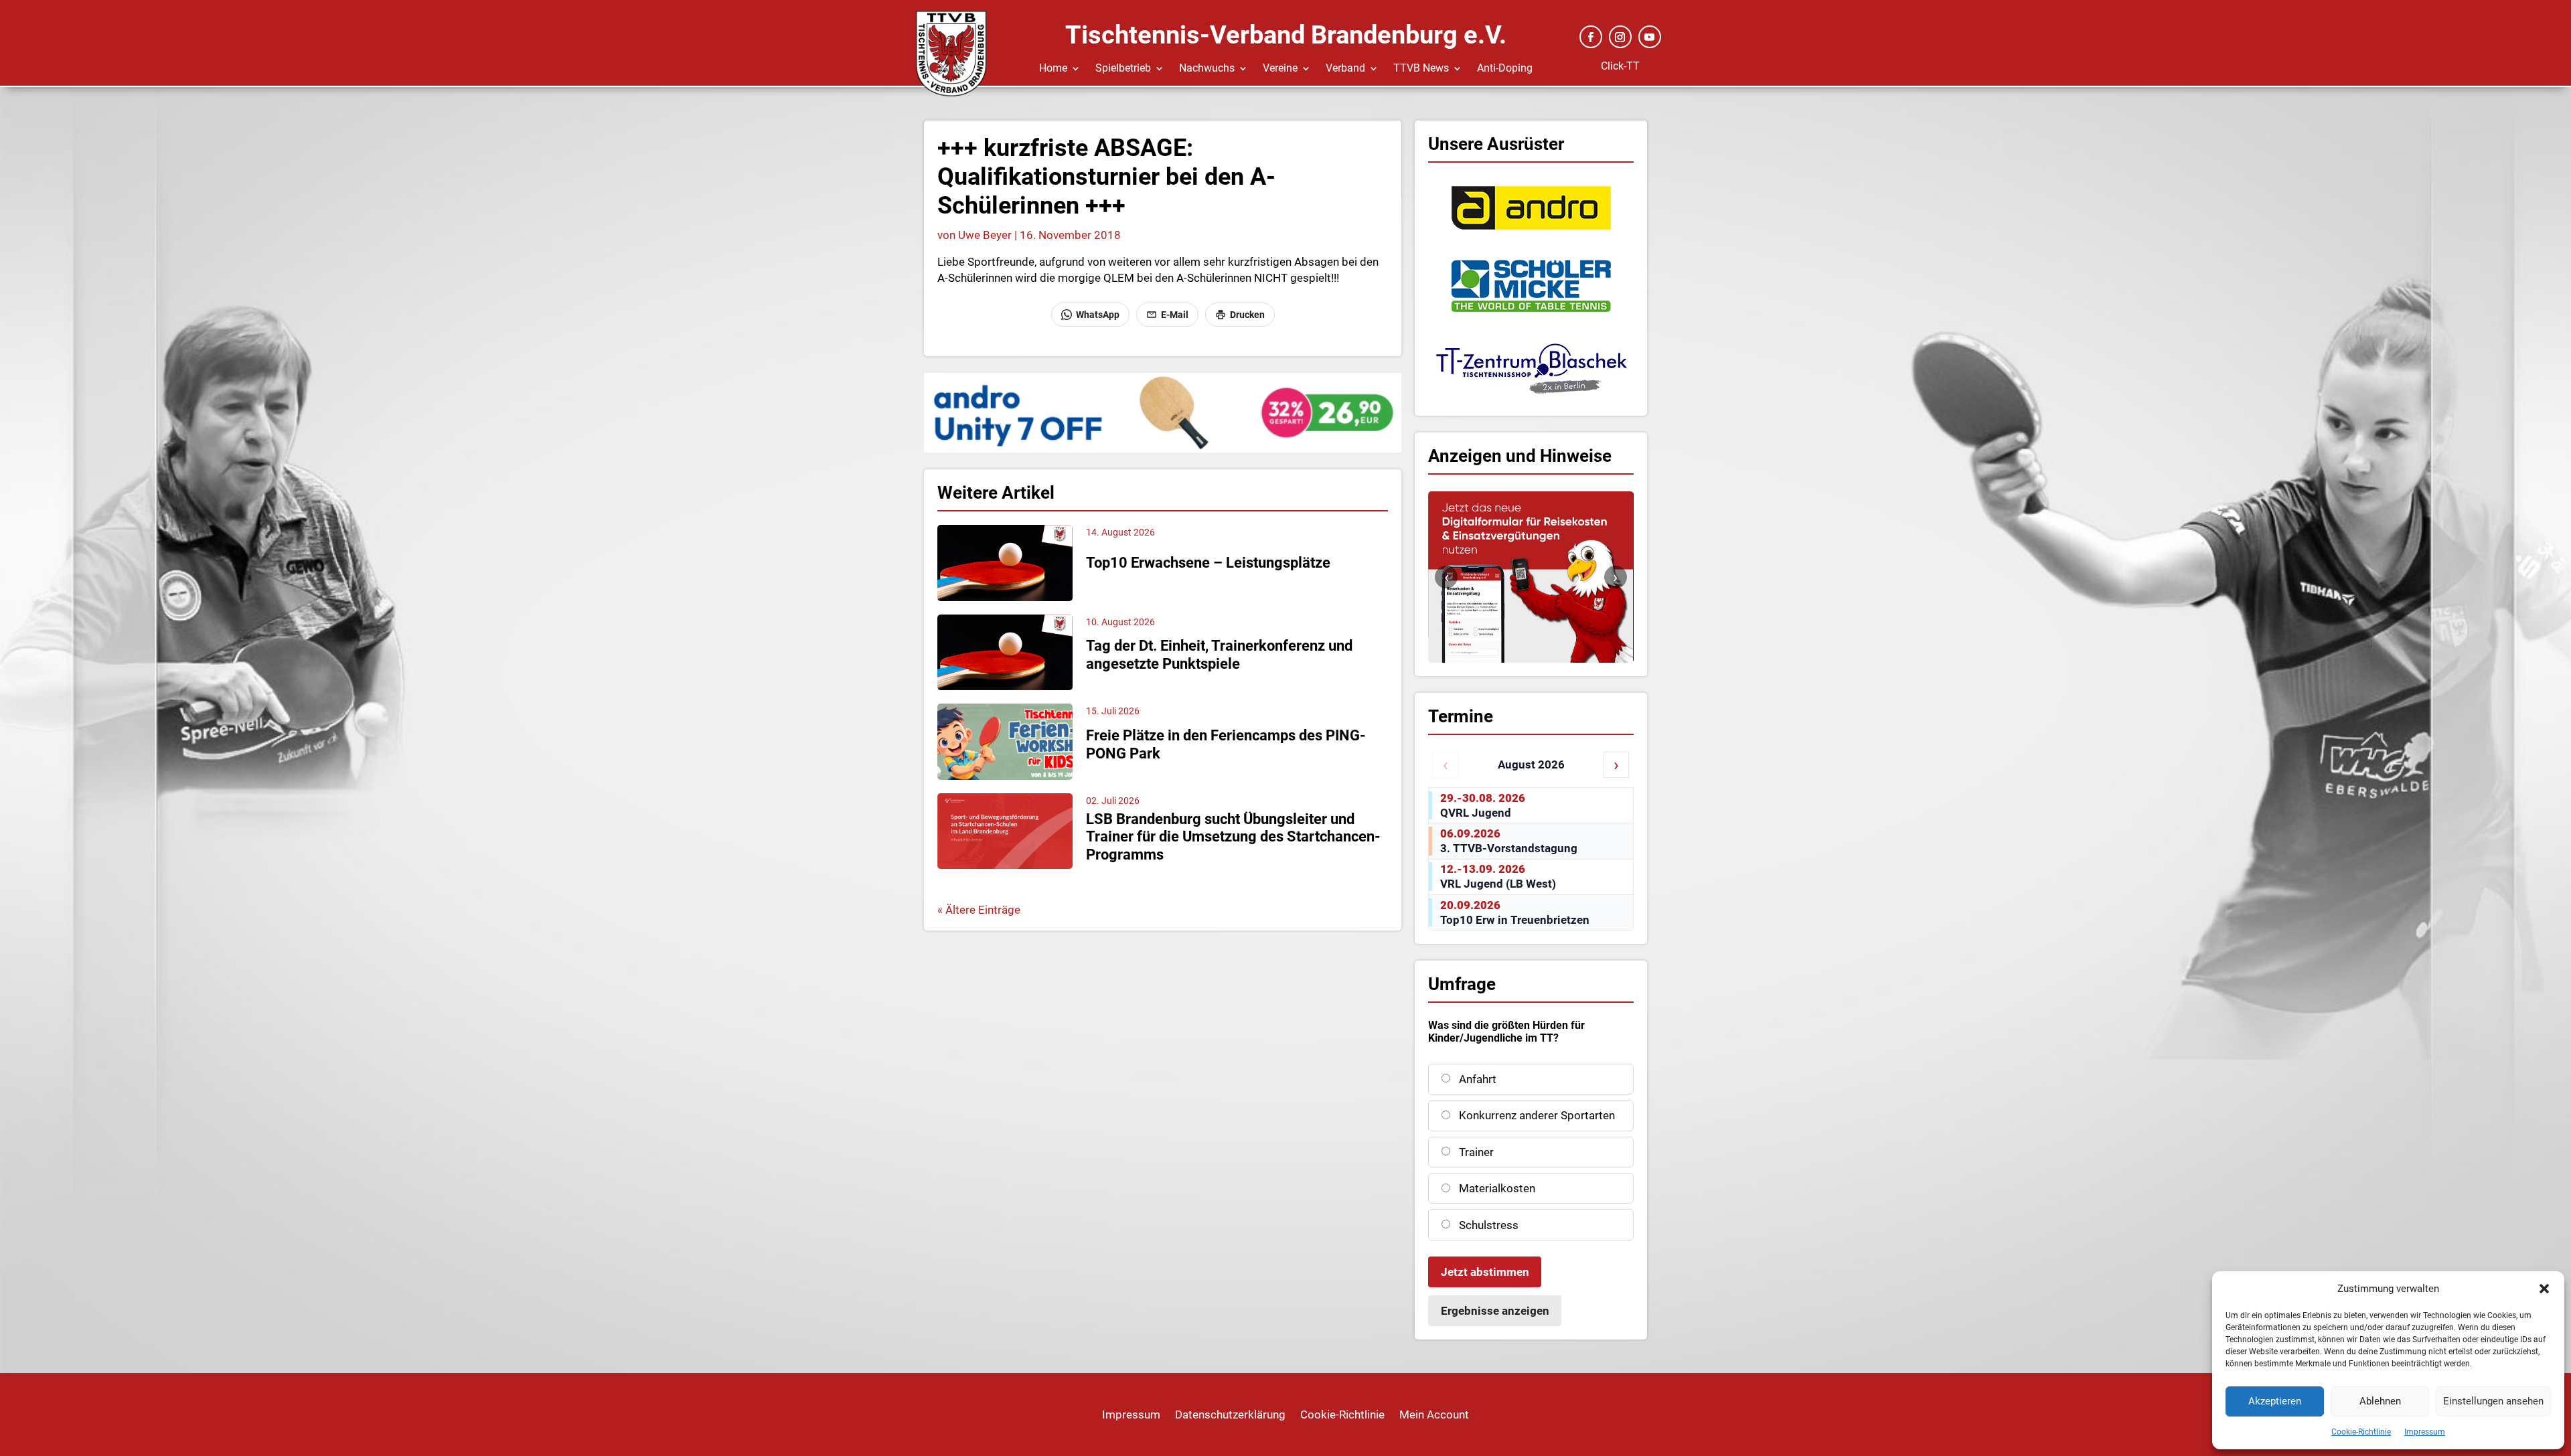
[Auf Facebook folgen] (1591, 37)
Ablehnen (2380, 1401)
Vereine (1280, 69)
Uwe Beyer (985, 235)
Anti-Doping (1505, 69)
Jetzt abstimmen (1485, 1272)
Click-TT (1620, 66)
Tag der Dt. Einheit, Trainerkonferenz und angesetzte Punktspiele (1219, 654)
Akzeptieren (2275, 1401)
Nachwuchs (1207, 69)
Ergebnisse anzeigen (1495, 1311)
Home (1053, 69)
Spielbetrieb (1123, 69)
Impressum (2425, 1432)
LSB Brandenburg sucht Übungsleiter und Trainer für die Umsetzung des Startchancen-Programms (1233, 837)
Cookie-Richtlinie (2361, 1432)
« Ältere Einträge (979, 910)
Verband (1345, 69)
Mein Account (1434, 1415)
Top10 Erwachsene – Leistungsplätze (1208, 563)
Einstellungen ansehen (2493, 1401)
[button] (2544, 1289)
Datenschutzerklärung (1230, 1415)
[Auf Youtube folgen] (1650, 37)
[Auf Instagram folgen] (1620, 37)
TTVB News (1421, 69)
